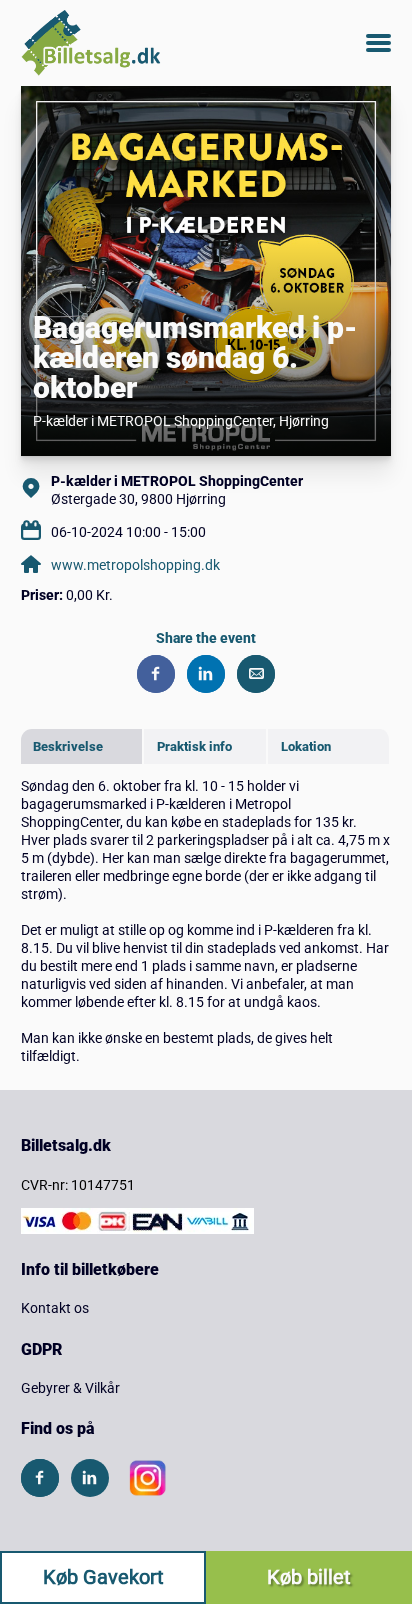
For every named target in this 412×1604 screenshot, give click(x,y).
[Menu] (378, 43)
